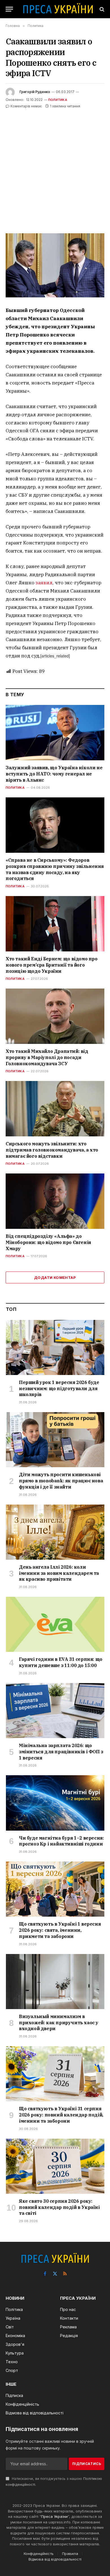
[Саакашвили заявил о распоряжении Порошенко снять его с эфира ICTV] (55, 265)
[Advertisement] (55, 167)
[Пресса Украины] (58, 9)
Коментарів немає (26, 106)
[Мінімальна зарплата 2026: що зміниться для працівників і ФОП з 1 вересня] (55, 1711)
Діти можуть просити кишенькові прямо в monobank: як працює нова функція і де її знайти (61, 1481)
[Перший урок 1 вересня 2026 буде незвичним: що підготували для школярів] (55, 1347)
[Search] (101, 9)
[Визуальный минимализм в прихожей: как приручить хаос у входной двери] (55, 1982)
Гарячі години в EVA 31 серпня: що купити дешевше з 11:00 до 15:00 (61, 1662)
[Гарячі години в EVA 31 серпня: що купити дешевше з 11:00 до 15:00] (55, 1624)
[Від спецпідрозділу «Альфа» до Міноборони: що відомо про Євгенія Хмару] (55, 1201)
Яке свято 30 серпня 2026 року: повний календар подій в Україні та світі (59, 2207)
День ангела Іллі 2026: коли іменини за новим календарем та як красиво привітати (59, 1573)
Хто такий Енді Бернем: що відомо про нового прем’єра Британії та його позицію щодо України (52, 965)
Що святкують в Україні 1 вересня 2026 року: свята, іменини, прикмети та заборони (60, 1930)
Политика (58, 100)
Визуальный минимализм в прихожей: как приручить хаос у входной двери (59, 2023)
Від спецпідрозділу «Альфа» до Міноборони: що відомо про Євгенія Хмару (48, 1242)
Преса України (54, 2516)
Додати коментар (55, 1277)
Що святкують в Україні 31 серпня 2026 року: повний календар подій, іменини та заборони (61, 2115)
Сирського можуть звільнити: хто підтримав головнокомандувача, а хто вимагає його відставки (52, 1150)
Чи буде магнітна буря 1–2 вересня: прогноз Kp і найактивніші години (61, 1841)
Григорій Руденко (35, 92)
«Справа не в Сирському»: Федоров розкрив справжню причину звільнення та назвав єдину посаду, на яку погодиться (55, 869)
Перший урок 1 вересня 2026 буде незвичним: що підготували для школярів (59, 1388)
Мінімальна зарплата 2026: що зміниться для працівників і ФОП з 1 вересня (61, 1752)
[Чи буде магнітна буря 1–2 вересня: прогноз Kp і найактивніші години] (55, 1803)
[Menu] (9, 9)
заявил (44, 583)
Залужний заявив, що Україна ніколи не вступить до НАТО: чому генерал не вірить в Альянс (54, 774)
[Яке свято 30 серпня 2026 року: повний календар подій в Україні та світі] (55, 2166)
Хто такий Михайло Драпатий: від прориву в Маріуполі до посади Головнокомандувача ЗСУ (47, 1057)
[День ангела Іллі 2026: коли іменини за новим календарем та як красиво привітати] (55, 1532)
